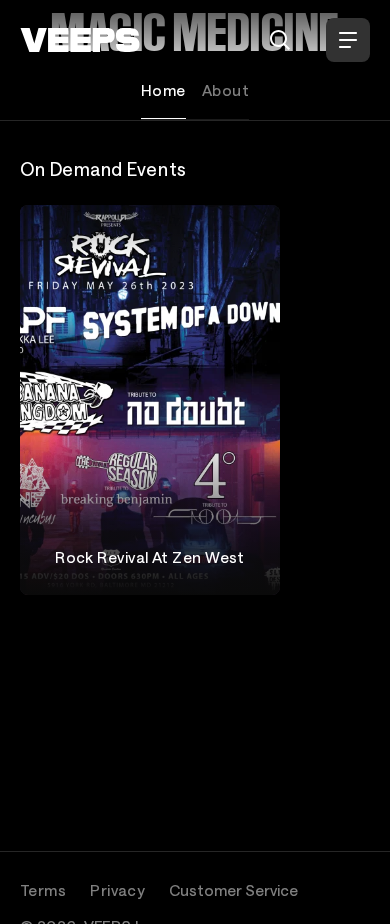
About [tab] (225, 90)
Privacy (117, 890)
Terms (43, 890)
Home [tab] (163, 90)
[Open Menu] (348, 40)
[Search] (280, 40)
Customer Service (233, 890)
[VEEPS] (80, 40)
